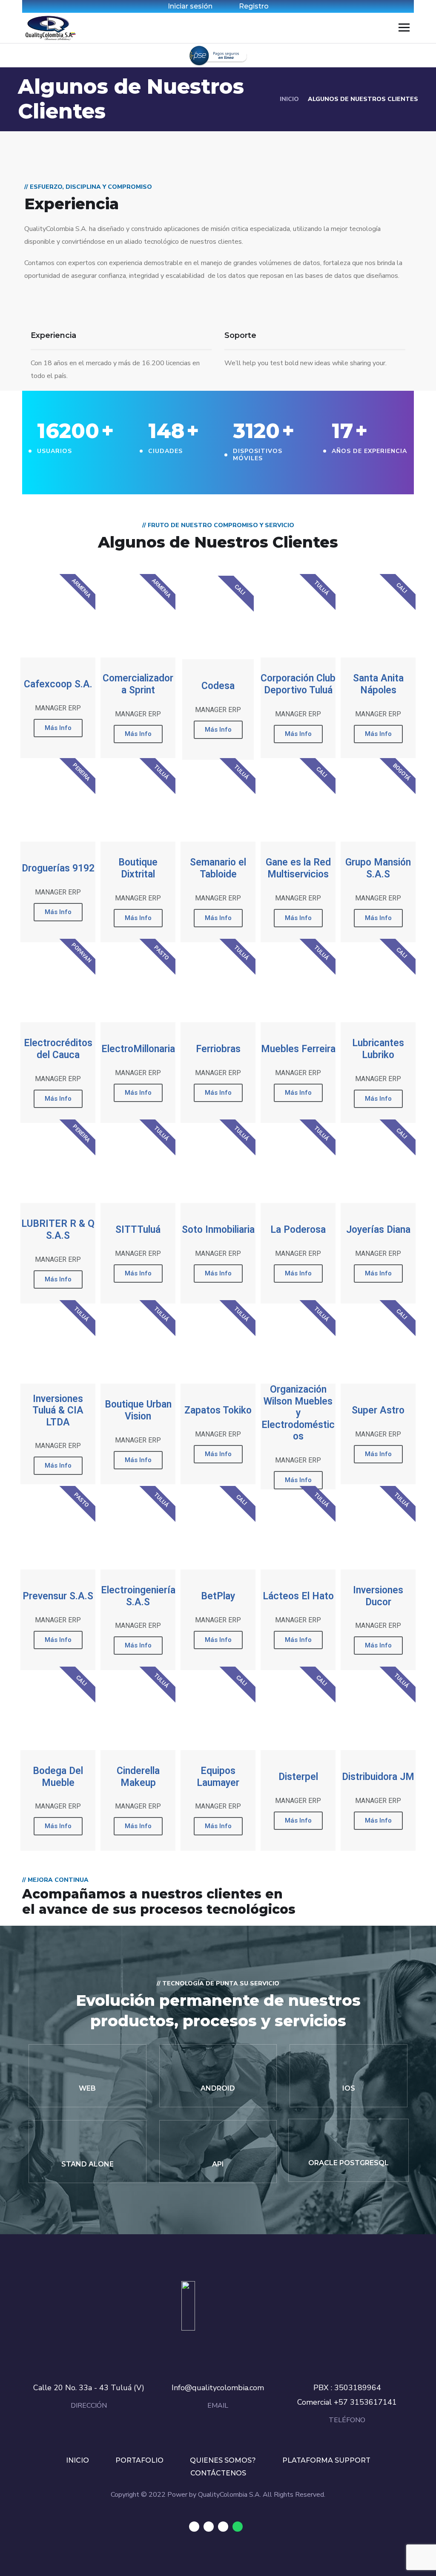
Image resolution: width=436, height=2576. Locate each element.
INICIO (289, 99)
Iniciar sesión (190, 6)
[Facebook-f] (209, 2527)
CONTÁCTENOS (218, 2473)
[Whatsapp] (238, 2527)
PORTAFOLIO (139, 2460)
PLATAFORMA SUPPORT (326, 2460)
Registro (254, 6)
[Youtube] (194, 2527)
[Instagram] (223, 2527)
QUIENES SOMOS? (223, 2460)
